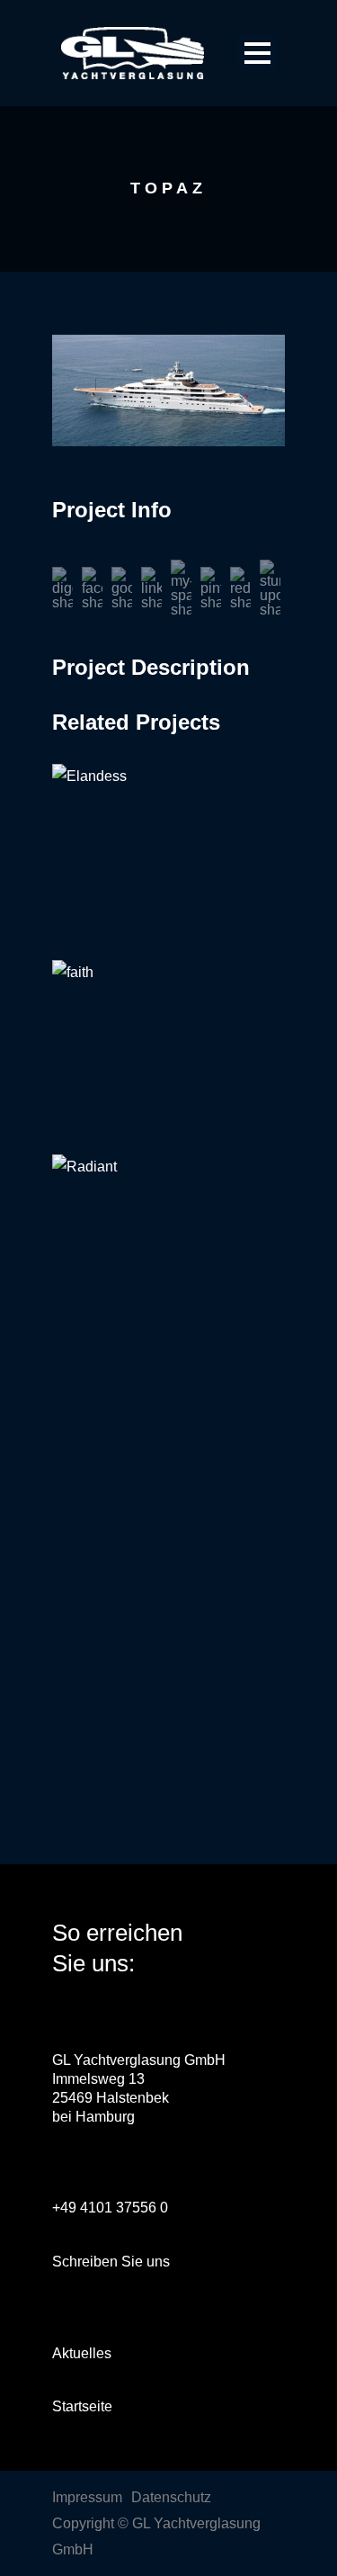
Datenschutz (171, 2497)
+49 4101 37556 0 (110, 2208)
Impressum (87, 2497)
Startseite (82, 2406)
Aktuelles (82, 2353)
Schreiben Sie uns (111, 2262)
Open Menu (257, 53)
